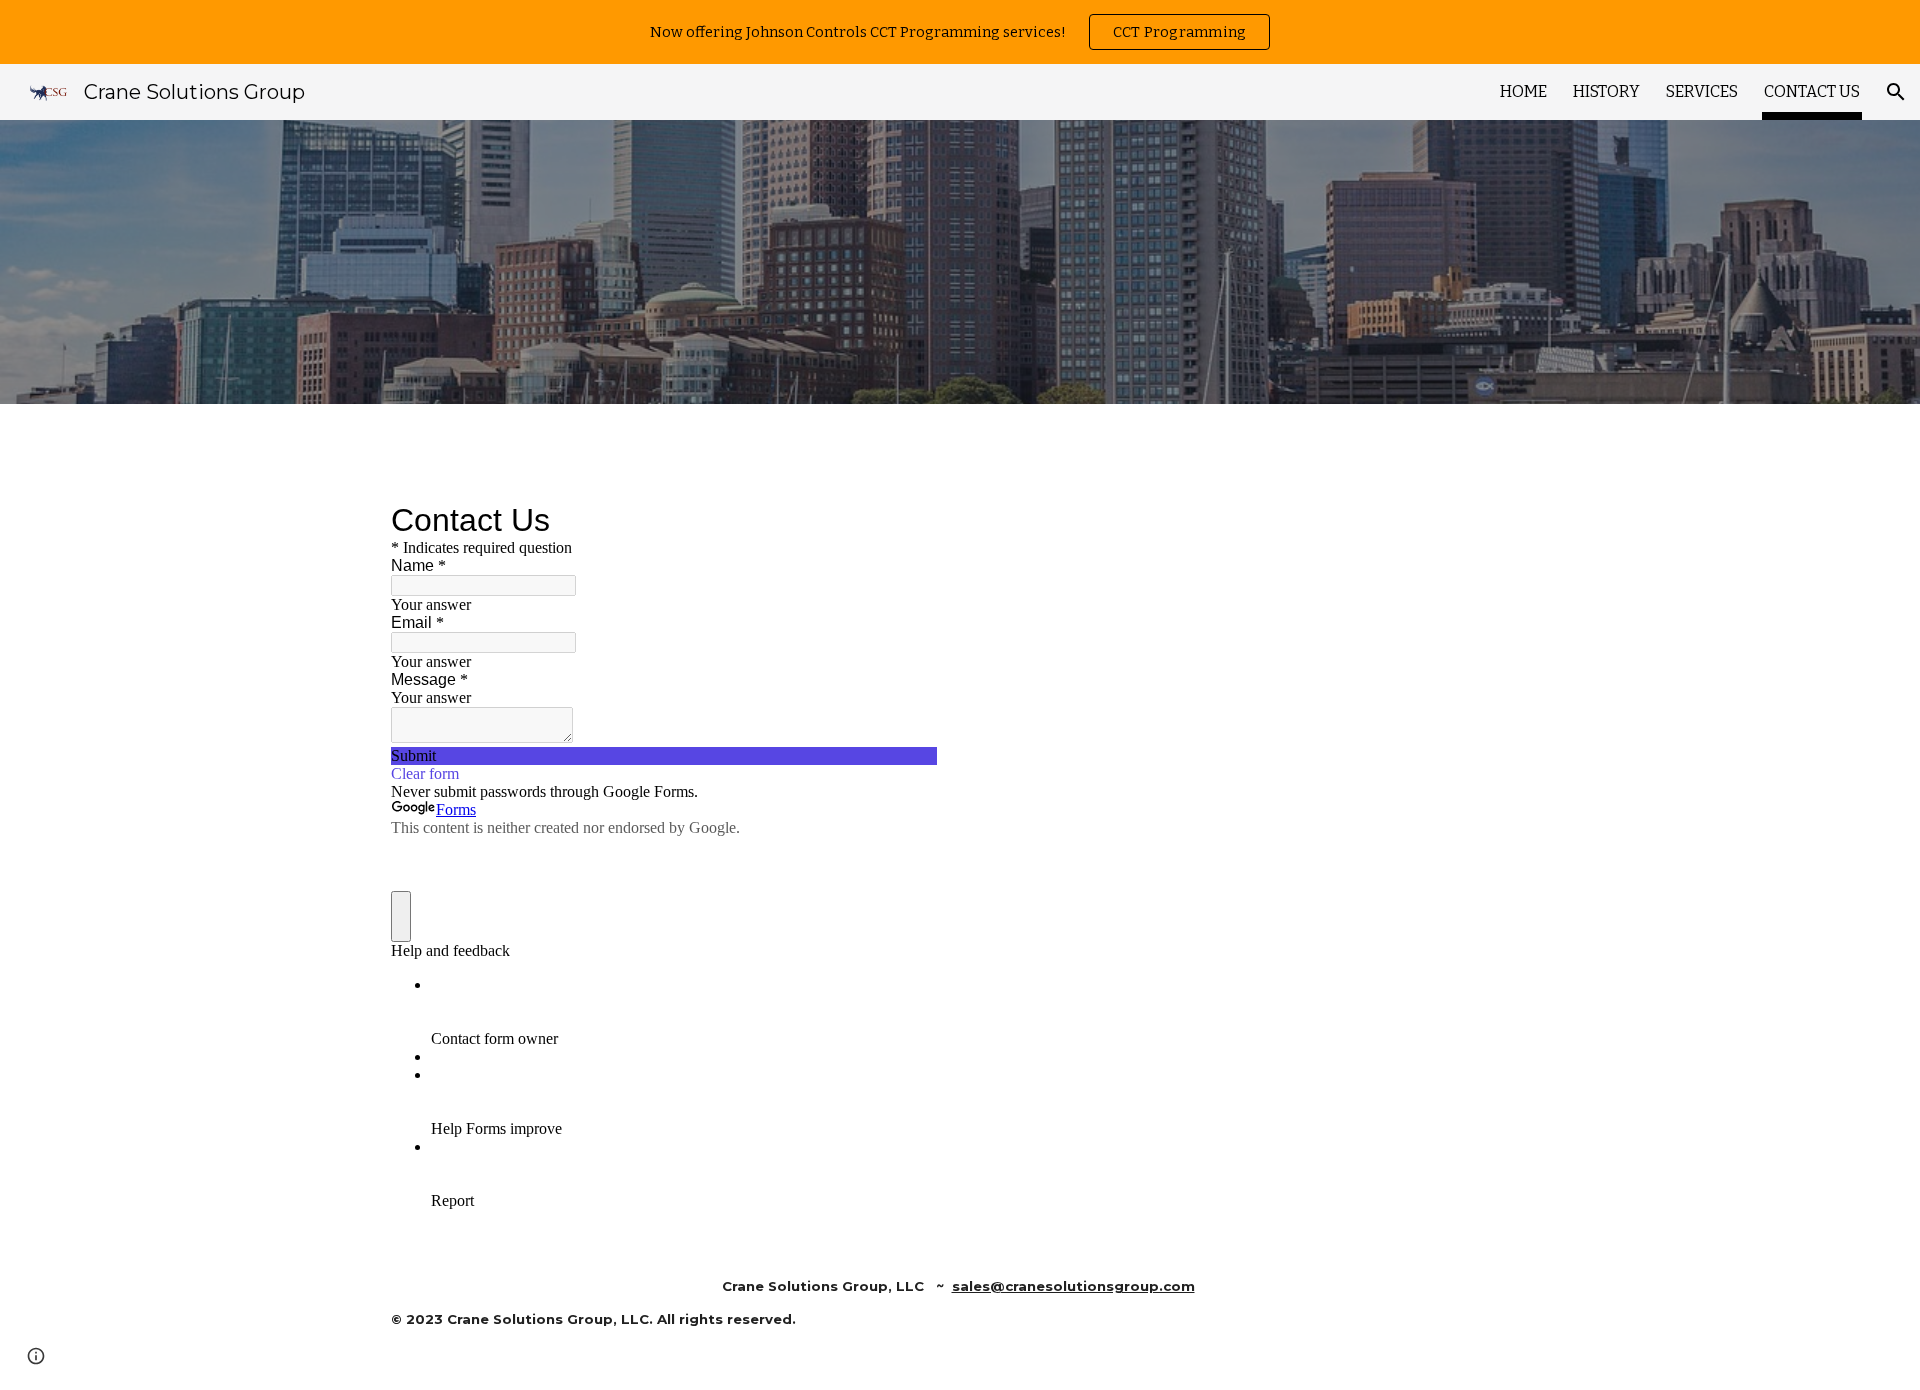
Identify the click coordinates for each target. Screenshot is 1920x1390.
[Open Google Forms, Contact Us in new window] (907, 520)
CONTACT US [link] (1812, 91)
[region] (960, 32)
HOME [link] (1523, 91)
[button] (1896, 92)
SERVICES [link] (1702, 91)
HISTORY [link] (1606, 91)
